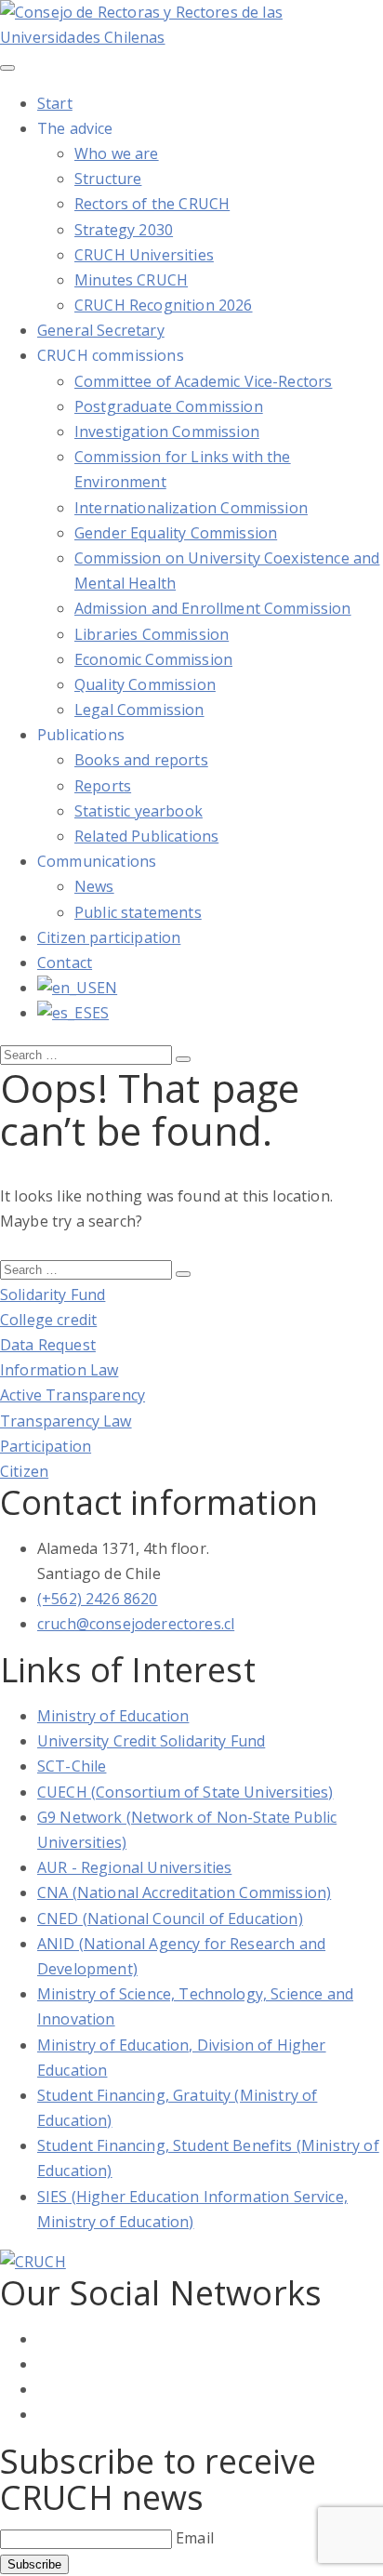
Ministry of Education (113, 1716)
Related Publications (146, 836)
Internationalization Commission (191, 508)
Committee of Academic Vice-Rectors (203, 381)
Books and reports (141, 760)
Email (195, 2538)
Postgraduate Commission (169, 406)
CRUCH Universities (144, 255)
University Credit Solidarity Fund (151, 1741)
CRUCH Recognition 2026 (164, 305)
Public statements (138, 912)
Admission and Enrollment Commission (213, 608)
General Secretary (101, 330)
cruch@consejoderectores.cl (136, 1624)
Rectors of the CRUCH (152, 204)
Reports (103, 786)
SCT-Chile (72, 1766)
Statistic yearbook (139, 811)
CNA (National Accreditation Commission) (184, 1892)
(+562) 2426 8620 (98, 1599)
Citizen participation (109, 937)
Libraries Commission (152, 634)
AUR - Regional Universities (134, 1867)
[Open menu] (7, 68)
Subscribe (34, 2564)
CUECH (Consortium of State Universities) (185, 1792)
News (94, 886)
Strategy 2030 (124, 230)
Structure (108, 179)
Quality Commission (145, 684)
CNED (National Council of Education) (170, 1919)
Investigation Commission (167, 432)
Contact (65, 963)
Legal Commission (139, 710)
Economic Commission (153, 659)
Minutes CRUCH (131, 280)
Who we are (117, 153)
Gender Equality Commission (176, 533)
